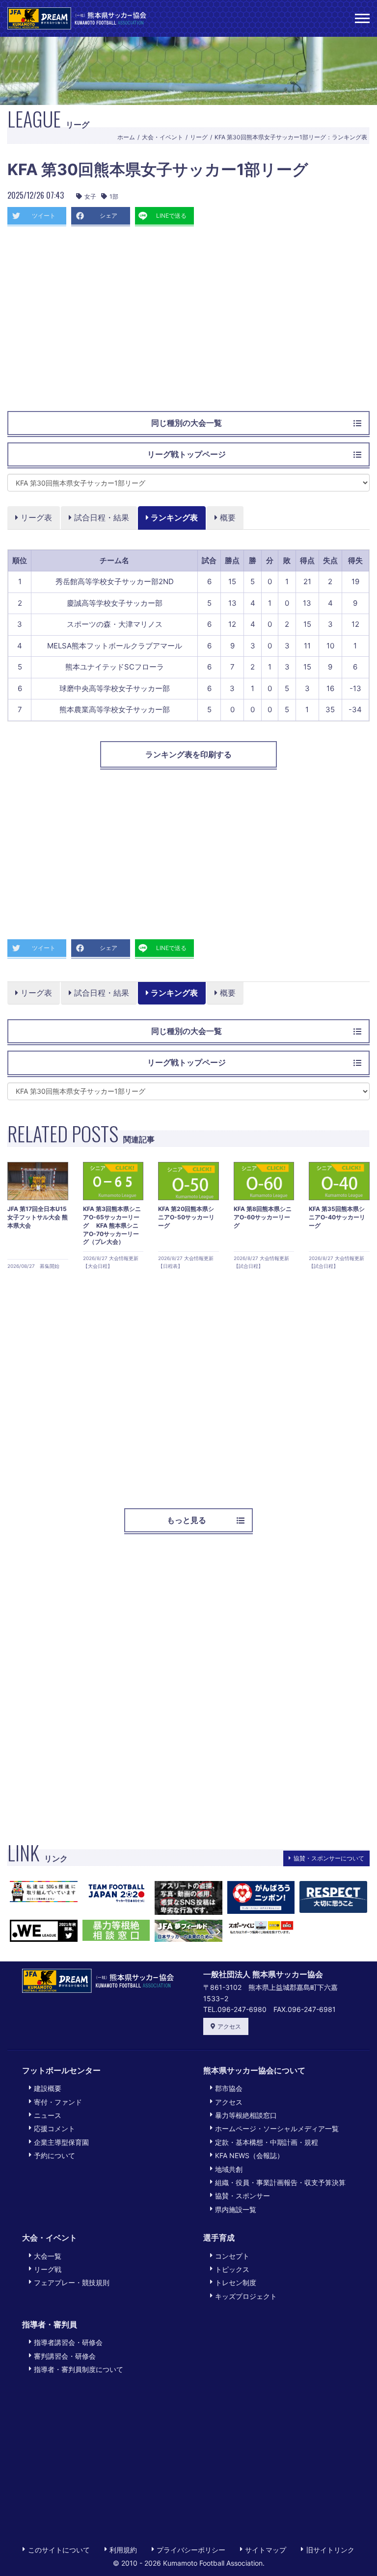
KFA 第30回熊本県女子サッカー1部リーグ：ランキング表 (291, 137)
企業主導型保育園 (61, 2142)
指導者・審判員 (50, 2324)
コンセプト (232, 2256)
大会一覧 (48, 2256)
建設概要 (48, 2088)
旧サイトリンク (330, 2550)
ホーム (126, 137)
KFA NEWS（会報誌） (249, 2155)
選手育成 (219, 2238)
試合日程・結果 (100, 517)
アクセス (229, 2026)
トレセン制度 (236, 2282)
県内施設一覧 (236, 2209)
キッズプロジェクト (246, 2296)
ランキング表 (173, 517)
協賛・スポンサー (242, 2196)
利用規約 (123, 2550)
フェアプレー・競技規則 (72, 2282)
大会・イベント (162, 137)
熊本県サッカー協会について (254, 2070)
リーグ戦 (48, 2269)
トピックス (232, 2269)
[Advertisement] (188, 323)
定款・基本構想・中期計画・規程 (267, 2142)
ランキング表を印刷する (188, 754)
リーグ (199, 137)
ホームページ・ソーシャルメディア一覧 (277, 2128)
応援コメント (54, 2128)
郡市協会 (229, 2088)
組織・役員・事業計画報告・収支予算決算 (280, 2182)
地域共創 (229, 2169)
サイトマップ (266, 2550)
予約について (54, 2155)
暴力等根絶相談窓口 (246, 2115)
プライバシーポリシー (191, 2550)
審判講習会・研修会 (65, 2356)
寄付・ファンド (58, 2102)
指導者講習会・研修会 (68, 2342)
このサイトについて (59, 2550)
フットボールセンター (61, 2070)
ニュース (48, 2115)
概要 (227, 517)
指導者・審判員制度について (79, 2369)
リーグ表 (35, 517)
